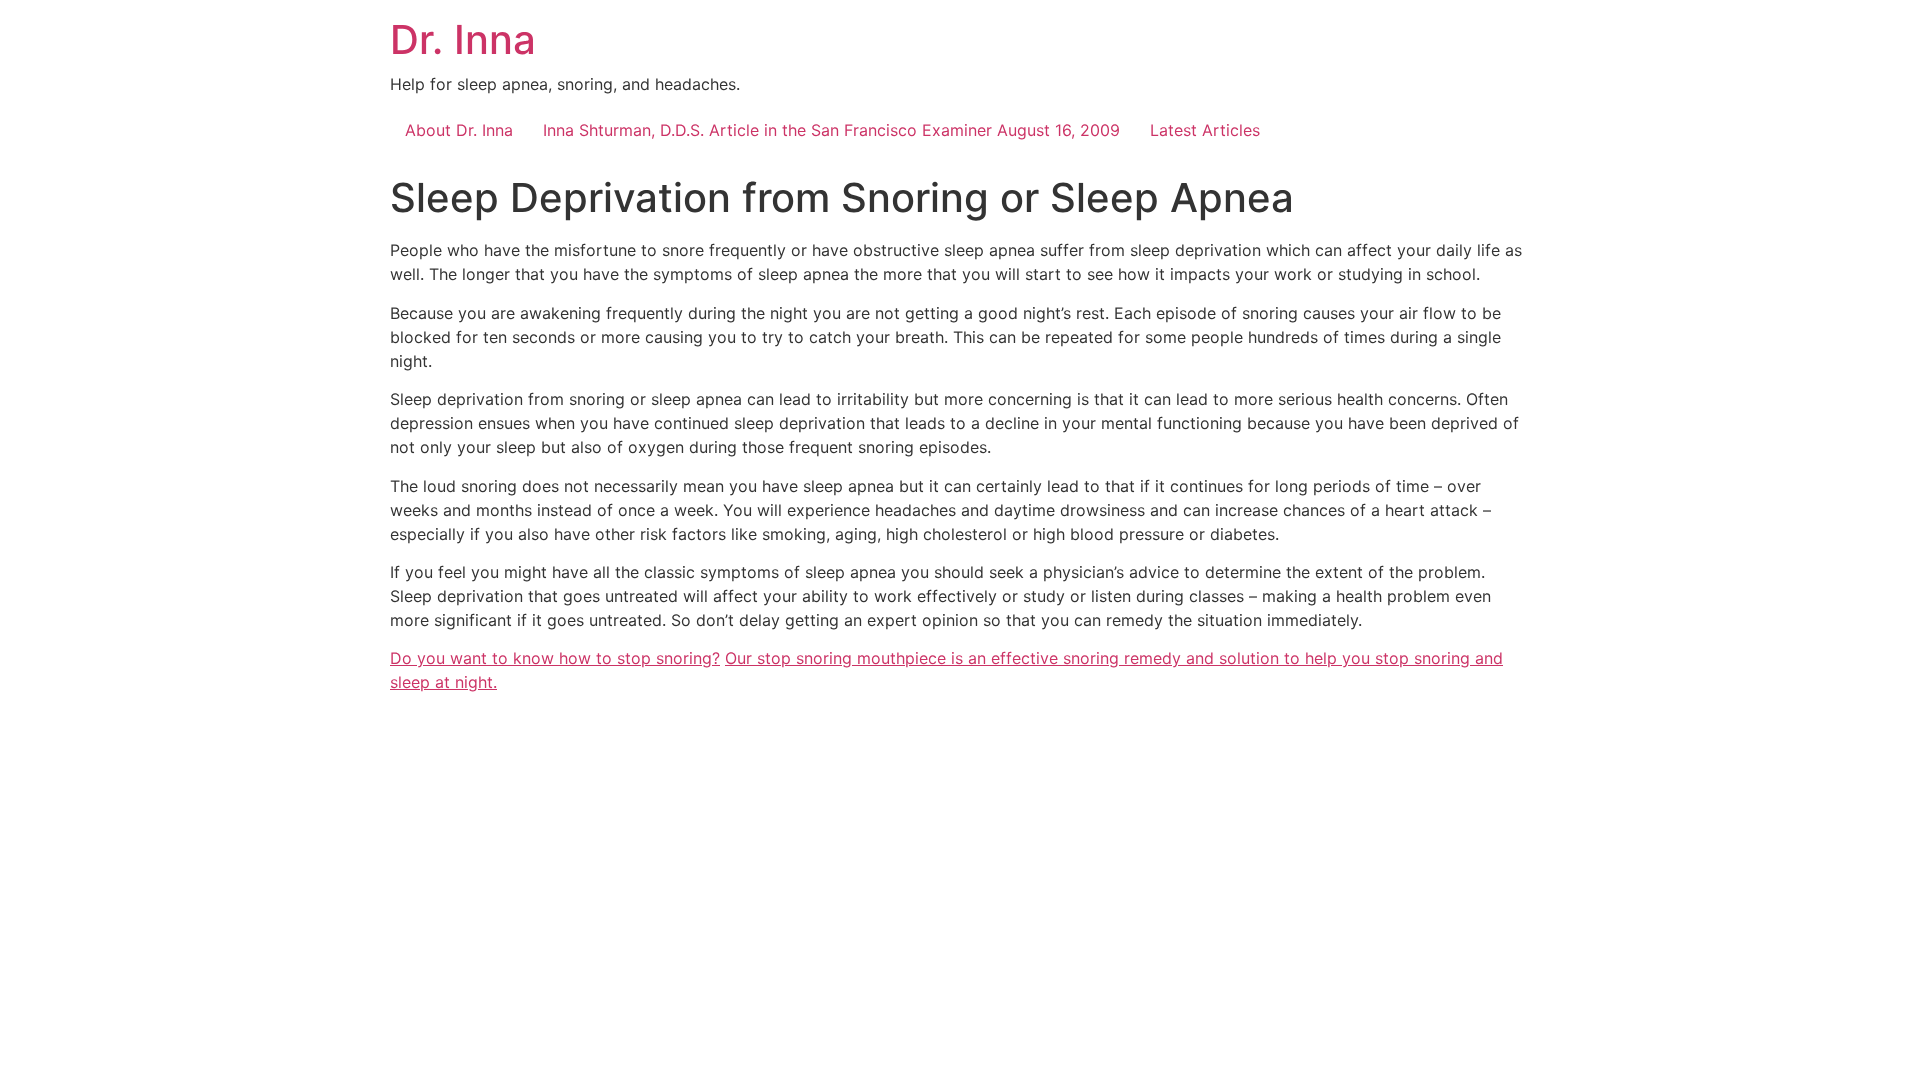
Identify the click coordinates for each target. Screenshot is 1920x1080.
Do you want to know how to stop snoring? (555, 658)
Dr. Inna (463, 39)
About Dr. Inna (459, 130)
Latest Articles (1205, 130)
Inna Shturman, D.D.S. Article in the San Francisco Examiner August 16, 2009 (831, 130)
